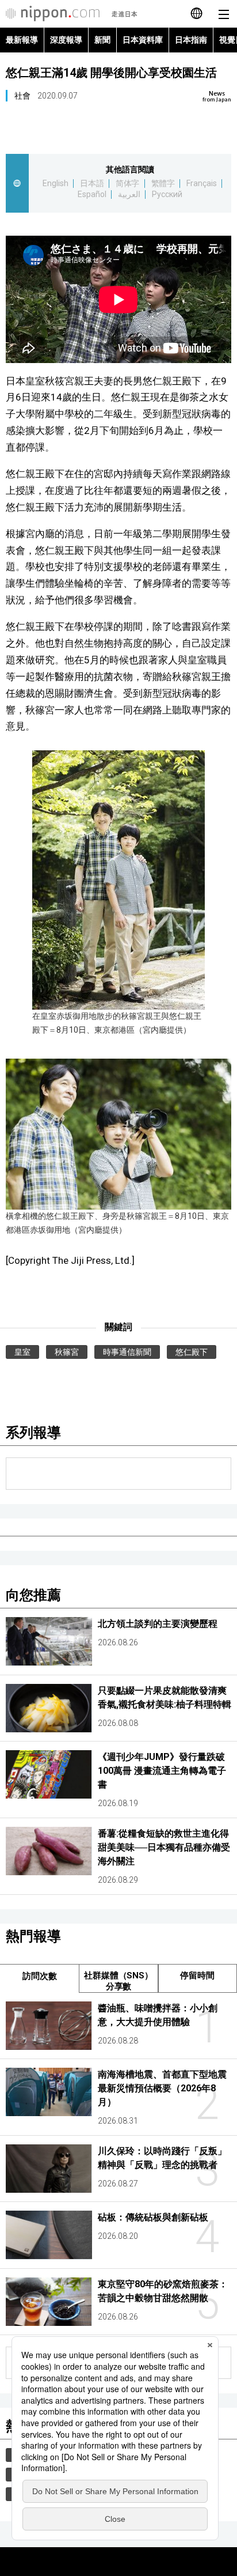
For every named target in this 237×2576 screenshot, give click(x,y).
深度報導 (66, 40)
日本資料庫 (143, 40)
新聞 (102, 40)
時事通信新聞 (127, 1352)
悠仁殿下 (192, 1352)
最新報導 (22, 40)
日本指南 (191, 40)
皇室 (22, 1352)
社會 (22, 96)
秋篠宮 (67, 1352)
